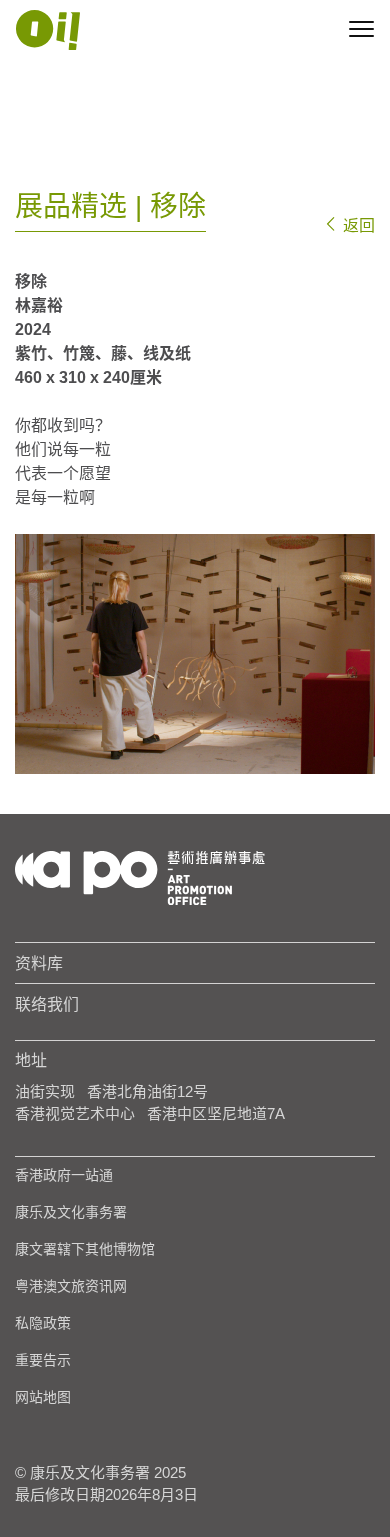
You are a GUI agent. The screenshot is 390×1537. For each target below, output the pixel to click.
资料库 (39, 963)
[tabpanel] (195, 654)
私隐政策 (43, 1323)
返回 (357, 225)
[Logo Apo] (140, 876)
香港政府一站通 (64, 1175)
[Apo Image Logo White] (48, 30)
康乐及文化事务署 (71, 1212)
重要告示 (43, 1360)
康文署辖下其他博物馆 (85, 1249)
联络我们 (47, 1004)
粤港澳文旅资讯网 (71, 1286)
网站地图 (43, 1397)
